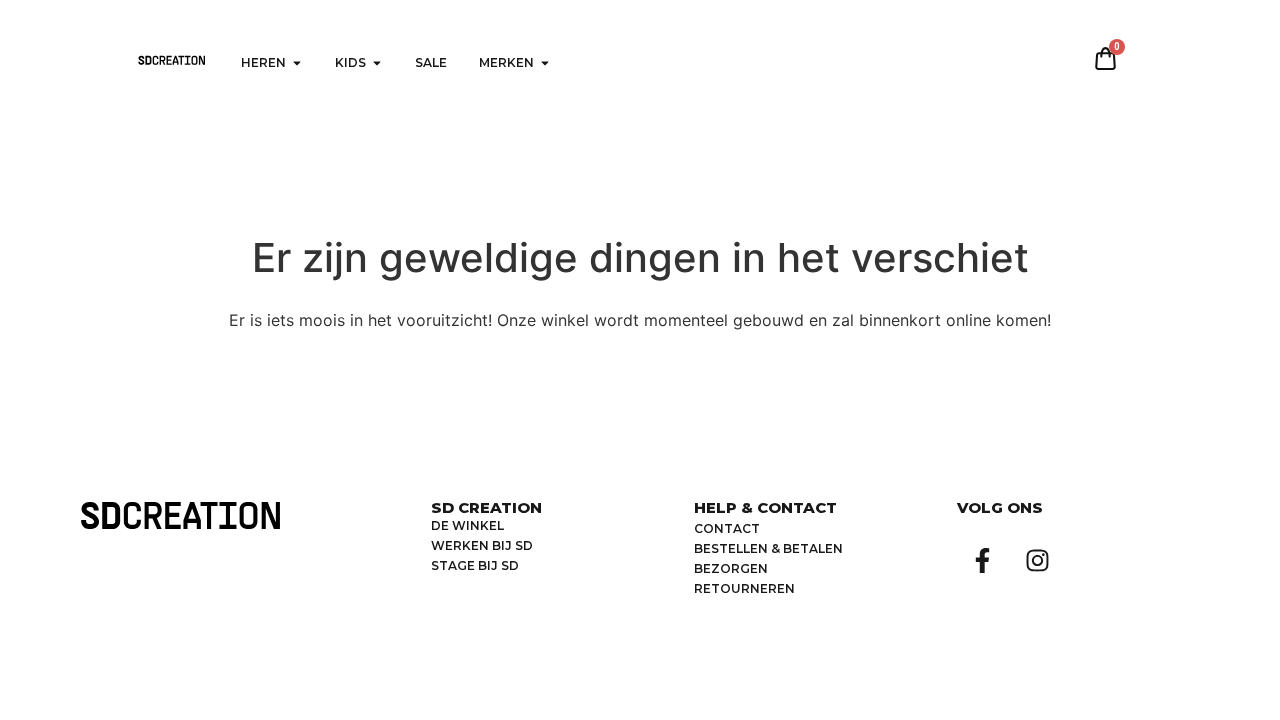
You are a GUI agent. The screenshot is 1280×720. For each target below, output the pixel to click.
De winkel (467, 525)
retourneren (744, 588)
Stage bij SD (475, 565)
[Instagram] (1037, 560)
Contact (727, 528)
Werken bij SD (482, 545)
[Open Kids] (377, 63)
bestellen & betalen (768, 548)
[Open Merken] (545, 63)
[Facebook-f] (982, 560)
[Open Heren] (297, 63)
